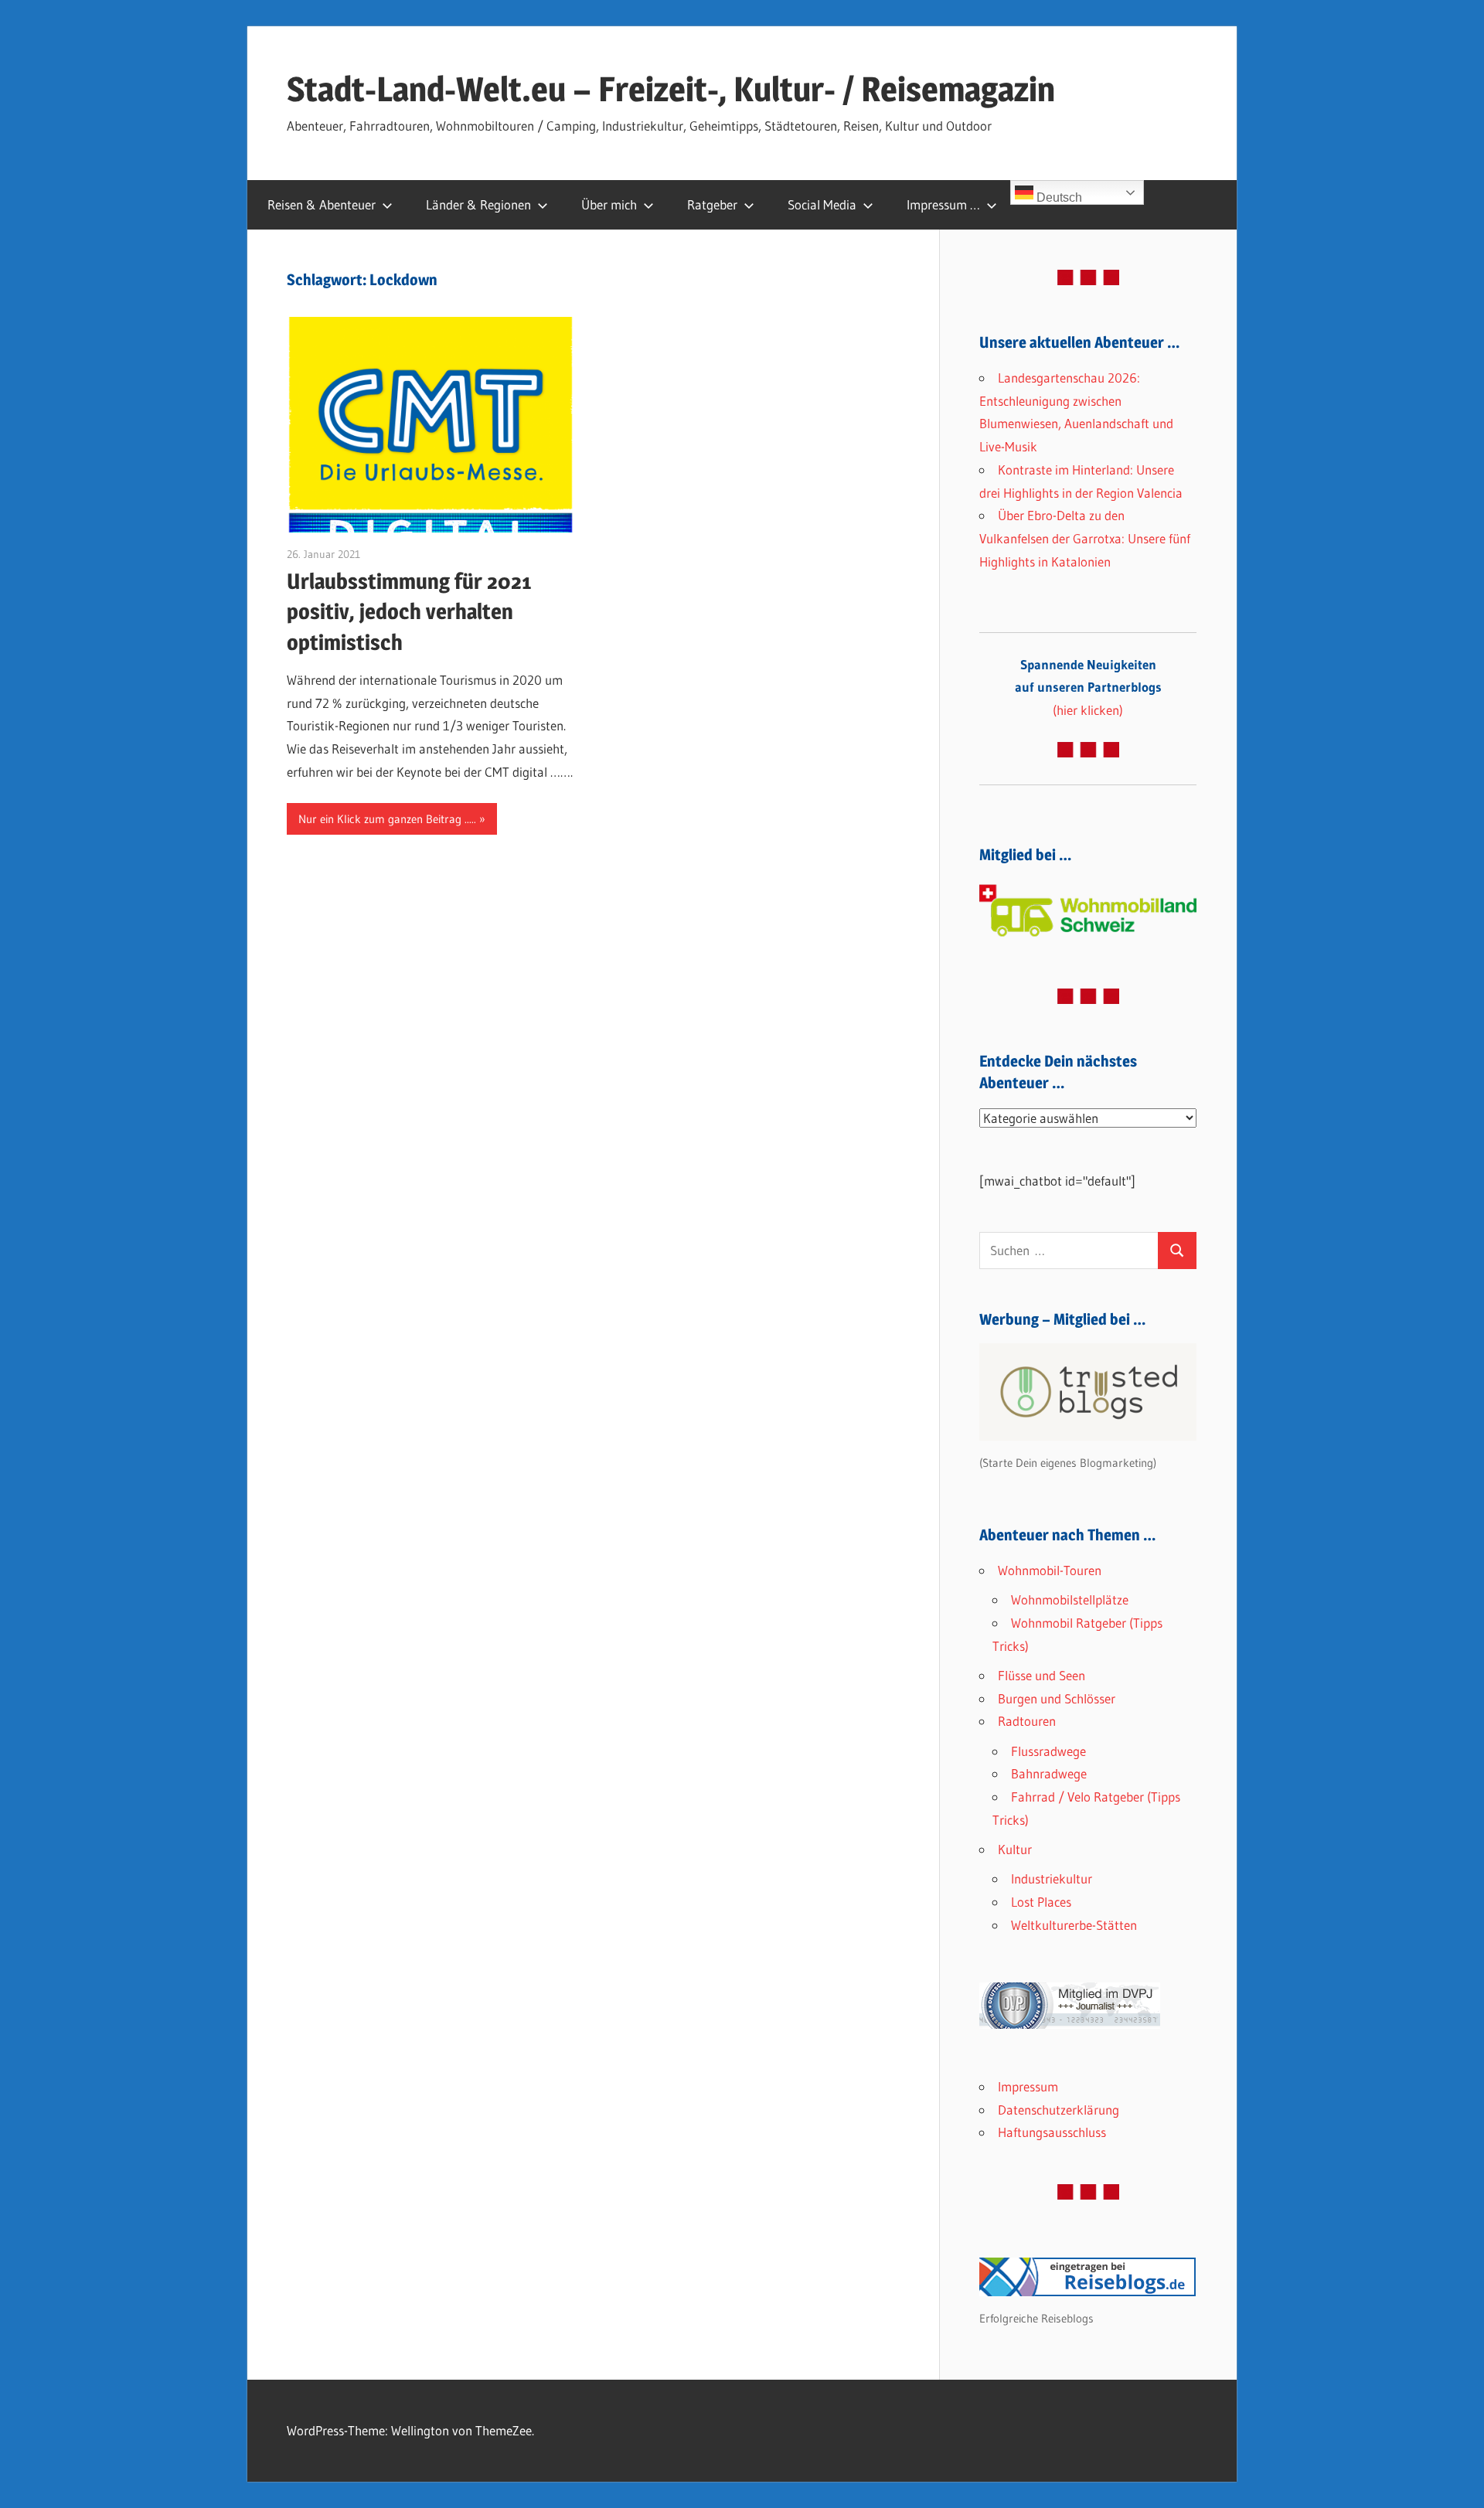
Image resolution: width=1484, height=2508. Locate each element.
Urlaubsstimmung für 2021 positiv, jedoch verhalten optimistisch (409, 611)
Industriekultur (1052, 1878)
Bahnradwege (1049, 1773)
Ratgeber (712, 204)
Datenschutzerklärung (1059, 2110)
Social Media (822, 204)
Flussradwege (1048, 1751)
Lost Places (1041, 1902)
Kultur (1015, 1849)
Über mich (609, 204)
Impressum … (943, 204)
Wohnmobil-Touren (1050, 1570)
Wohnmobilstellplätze (1070, 1599)
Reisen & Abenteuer (322, 204)
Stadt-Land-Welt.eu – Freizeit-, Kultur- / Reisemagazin (671, 89)
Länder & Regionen (478, 204)
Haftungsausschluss (1052, 2132)
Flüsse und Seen (1042, 1675)
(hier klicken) (1088, 687)
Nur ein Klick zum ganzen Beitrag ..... (387, 819)
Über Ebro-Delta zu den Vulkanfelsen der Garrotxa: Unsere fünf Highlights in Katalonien (1085, 538)
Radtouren (1027, 1721)
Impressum (1028, 2086)
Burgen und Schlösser (1057, 1698)
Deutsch (1058, 197)
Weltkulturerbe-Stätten (1074, 1925)
